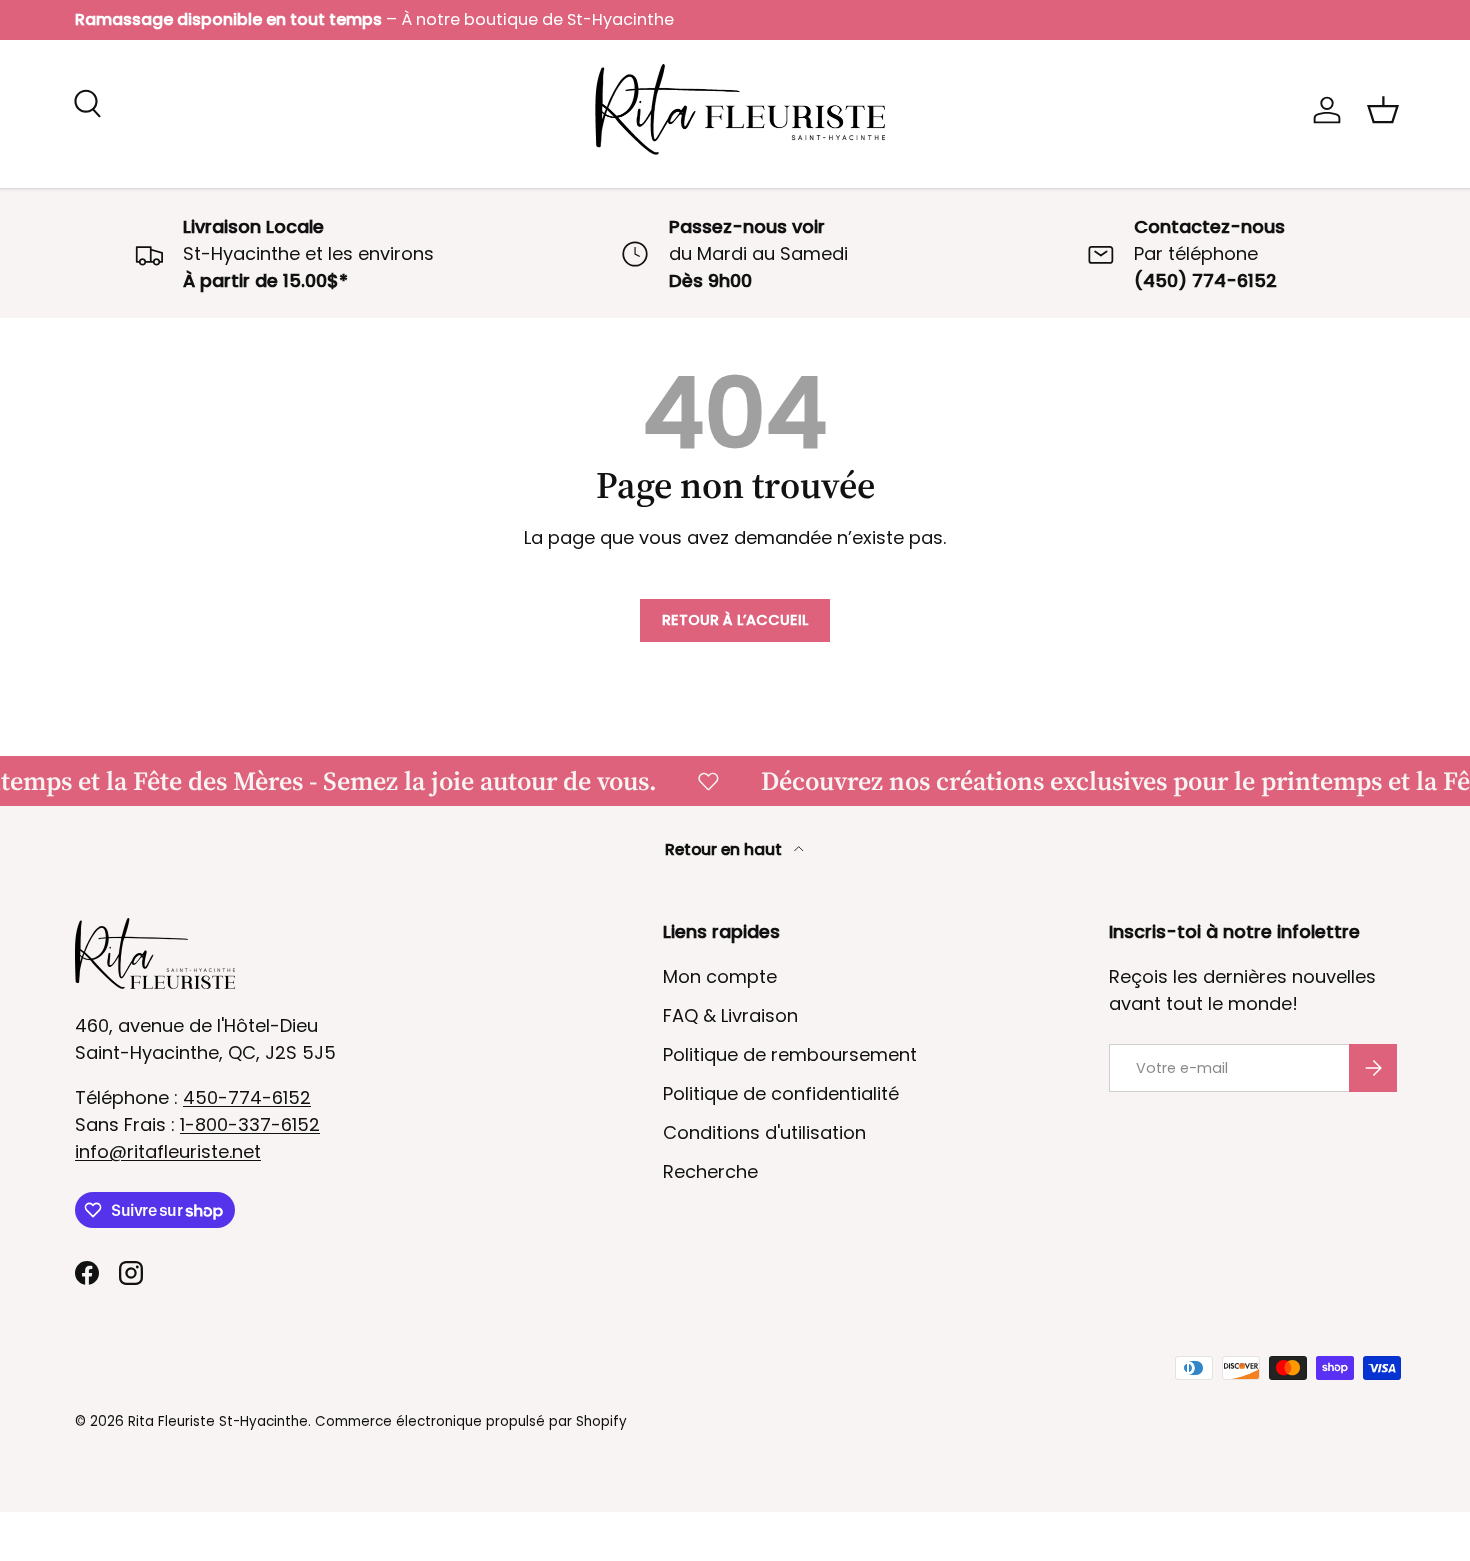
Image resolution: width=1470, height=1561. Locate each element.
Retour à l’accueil (735, 620)
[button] (1383, 110)
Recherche (710, 1171)
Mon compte (720, 976)
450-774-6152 (247, 1097)
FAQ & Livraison (730, 1015)
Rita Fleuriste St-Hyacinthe (218, 1421)
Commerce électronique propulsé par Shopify (471, 1421)
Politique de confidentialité (781, 1093)
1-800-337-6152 (250, 1124)
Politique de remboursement (790, 1054)
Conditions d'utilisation (764, 1132)
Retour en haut (725, 849)
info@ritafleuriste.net (168, 1151)
